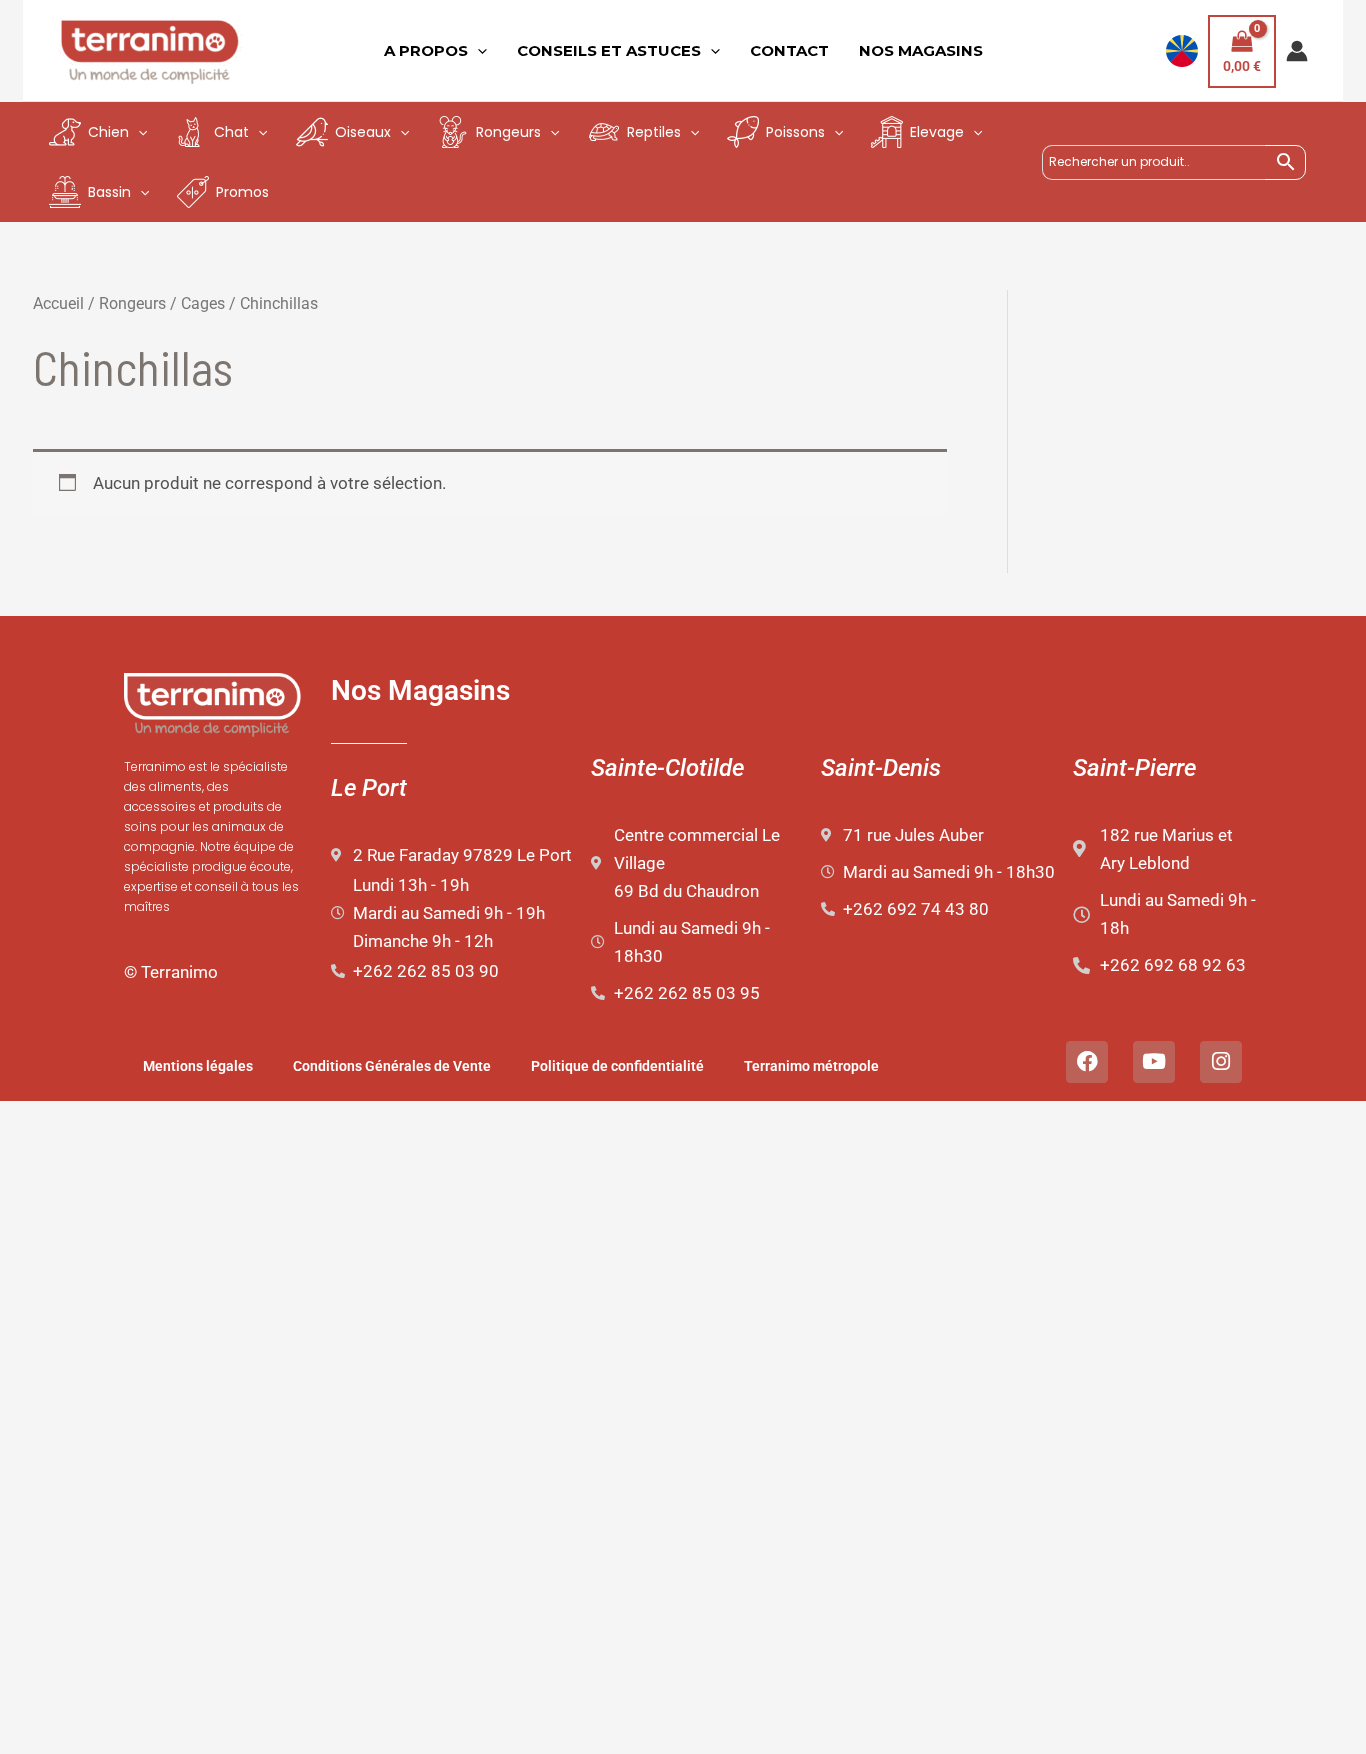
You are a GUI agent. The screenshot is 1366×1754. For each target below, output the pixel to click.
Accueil (58, 303)
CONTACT (789, 50)
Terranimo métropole (811, 1066)
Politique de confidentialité (617, 1066)
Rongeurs (132, 303)
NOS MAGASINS (921, 50)
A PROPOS (426, 50)
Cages (203, 303)
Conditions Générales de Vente (392, 1066)
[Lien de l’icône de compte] (1297, 51)
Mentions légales (198, 1066)
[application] (477, 51)
